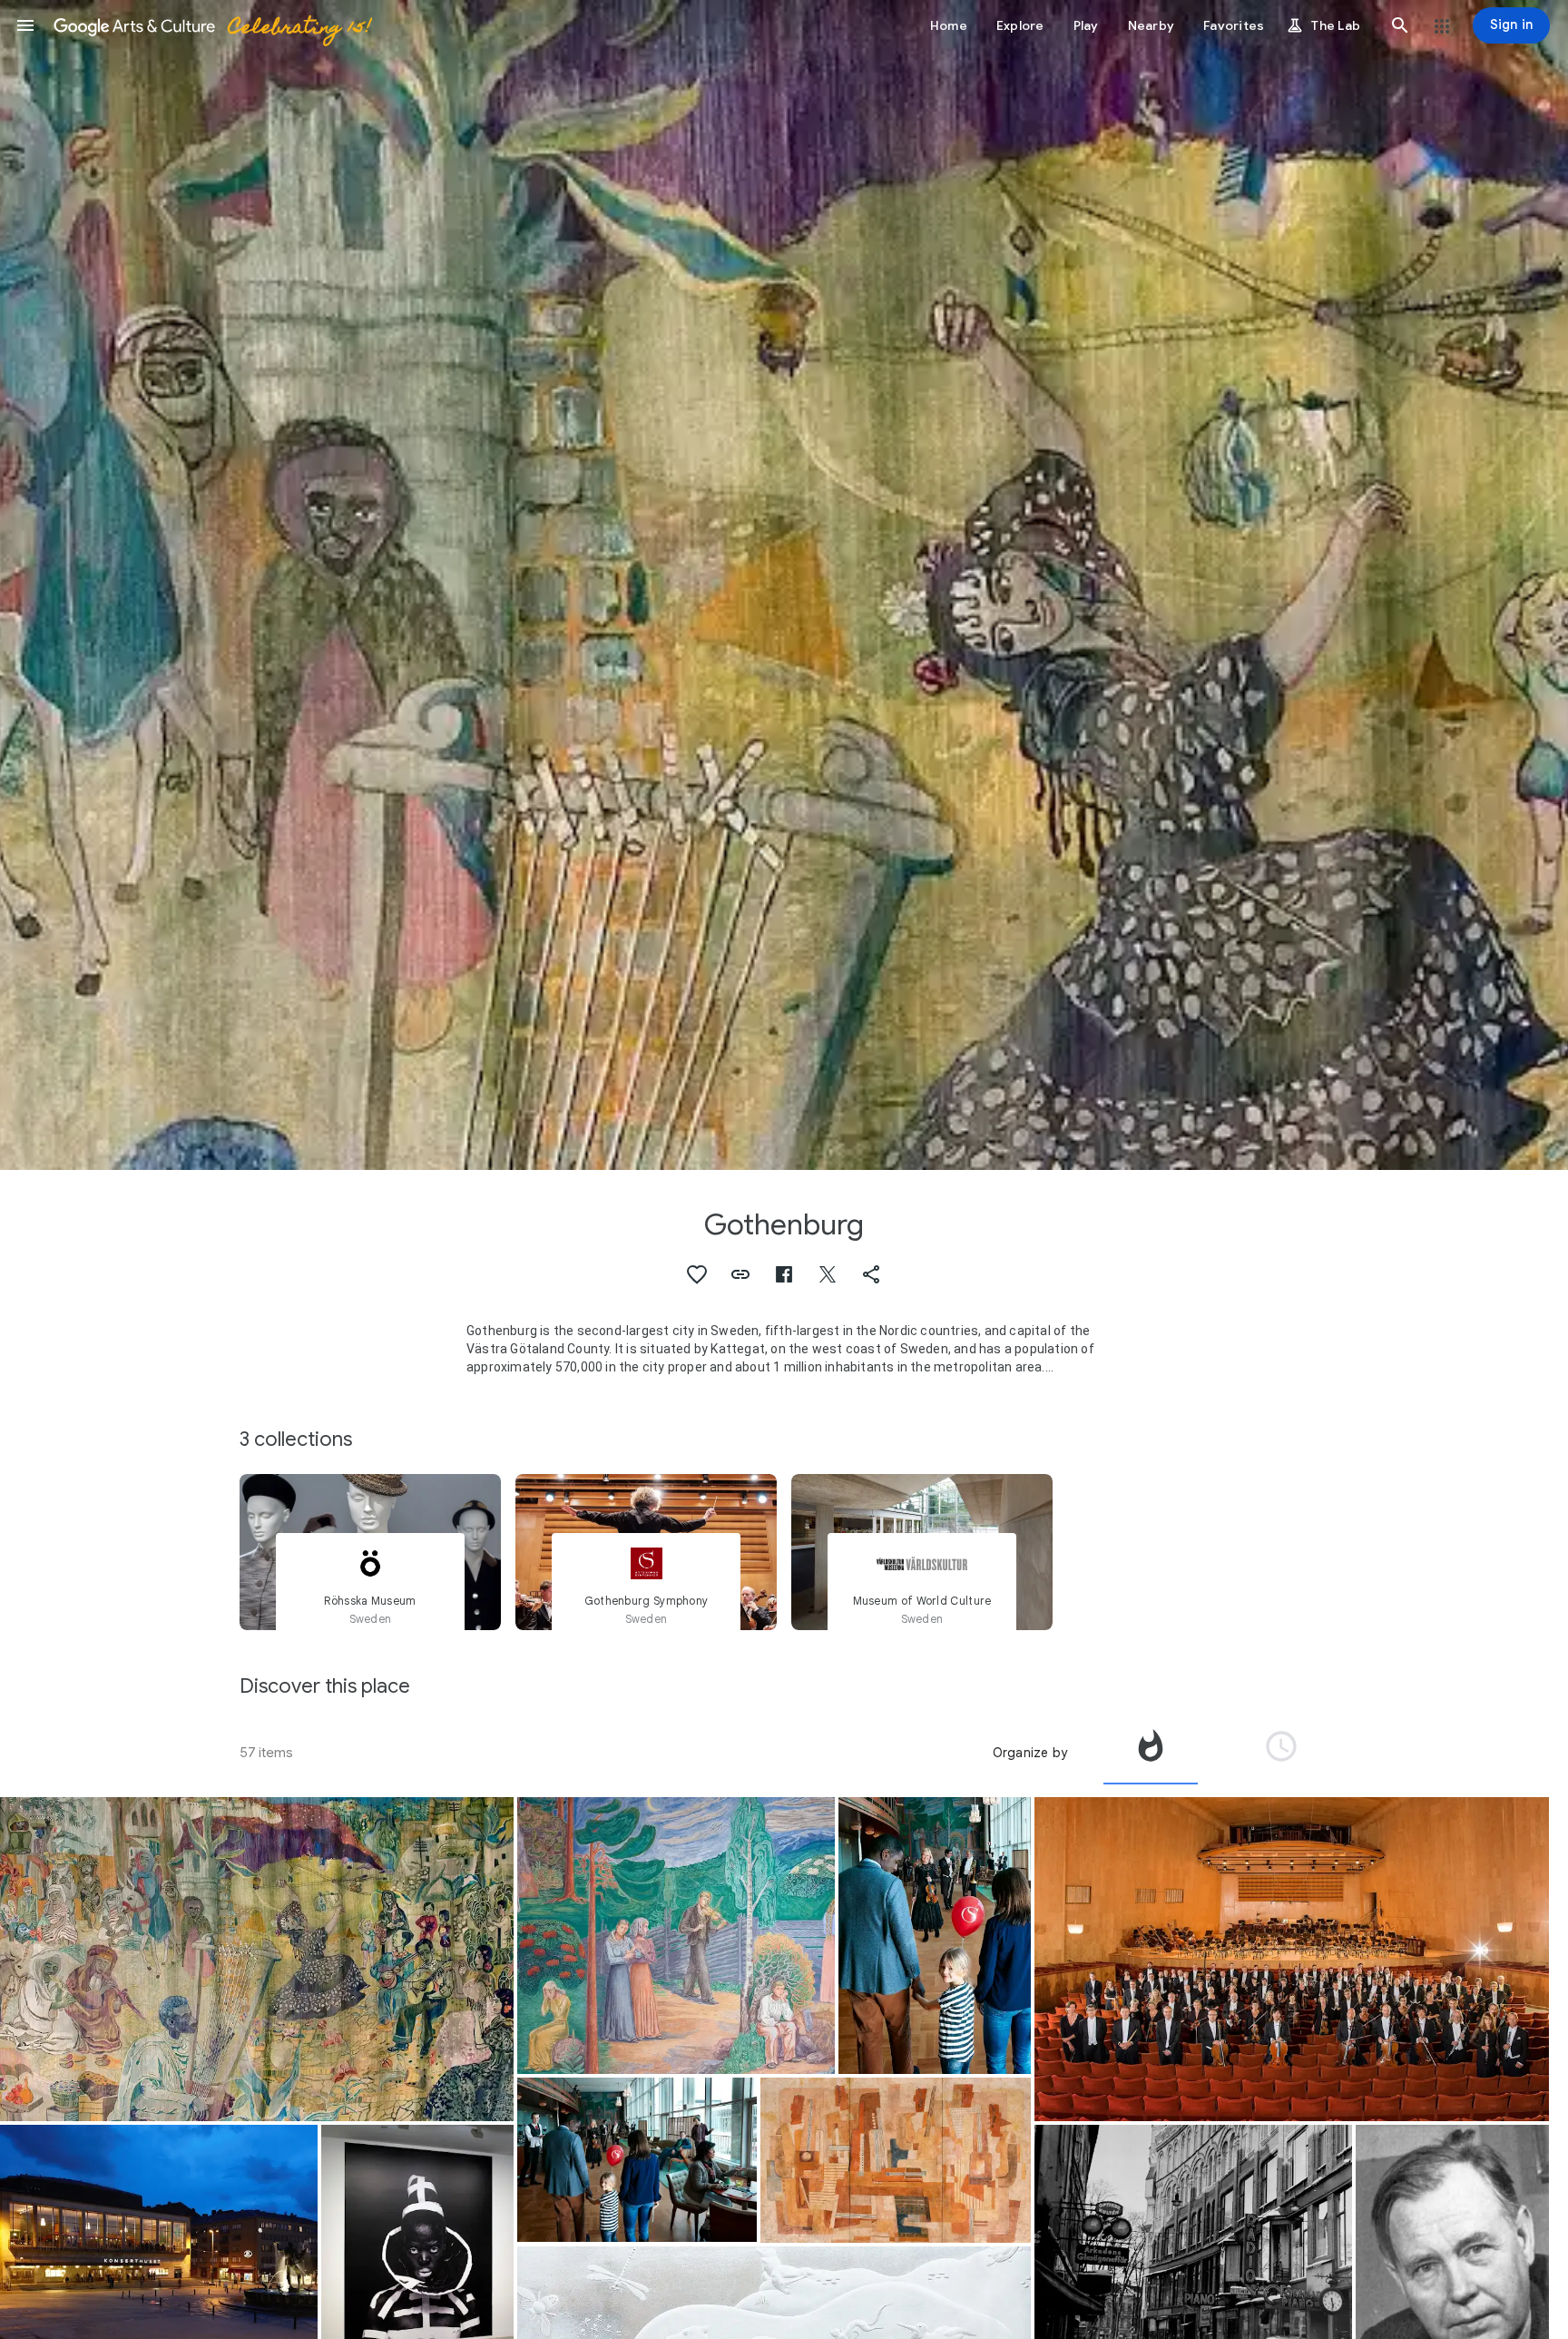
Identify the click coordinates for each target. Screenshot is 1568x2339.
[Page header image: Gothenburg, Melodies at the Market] (784, 585)
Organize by (1030, 1753)
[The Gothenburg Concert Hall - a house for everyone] (637, 2160)
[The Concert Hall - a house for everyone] (935, 1936)
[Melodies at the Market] (257, 1959)
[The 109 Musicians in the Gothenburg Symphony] (1291, 1959)
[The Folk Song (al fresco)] (676, 1936)
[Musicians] (896, 2160)
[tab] (1151, 1753)
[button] (25, 25)
